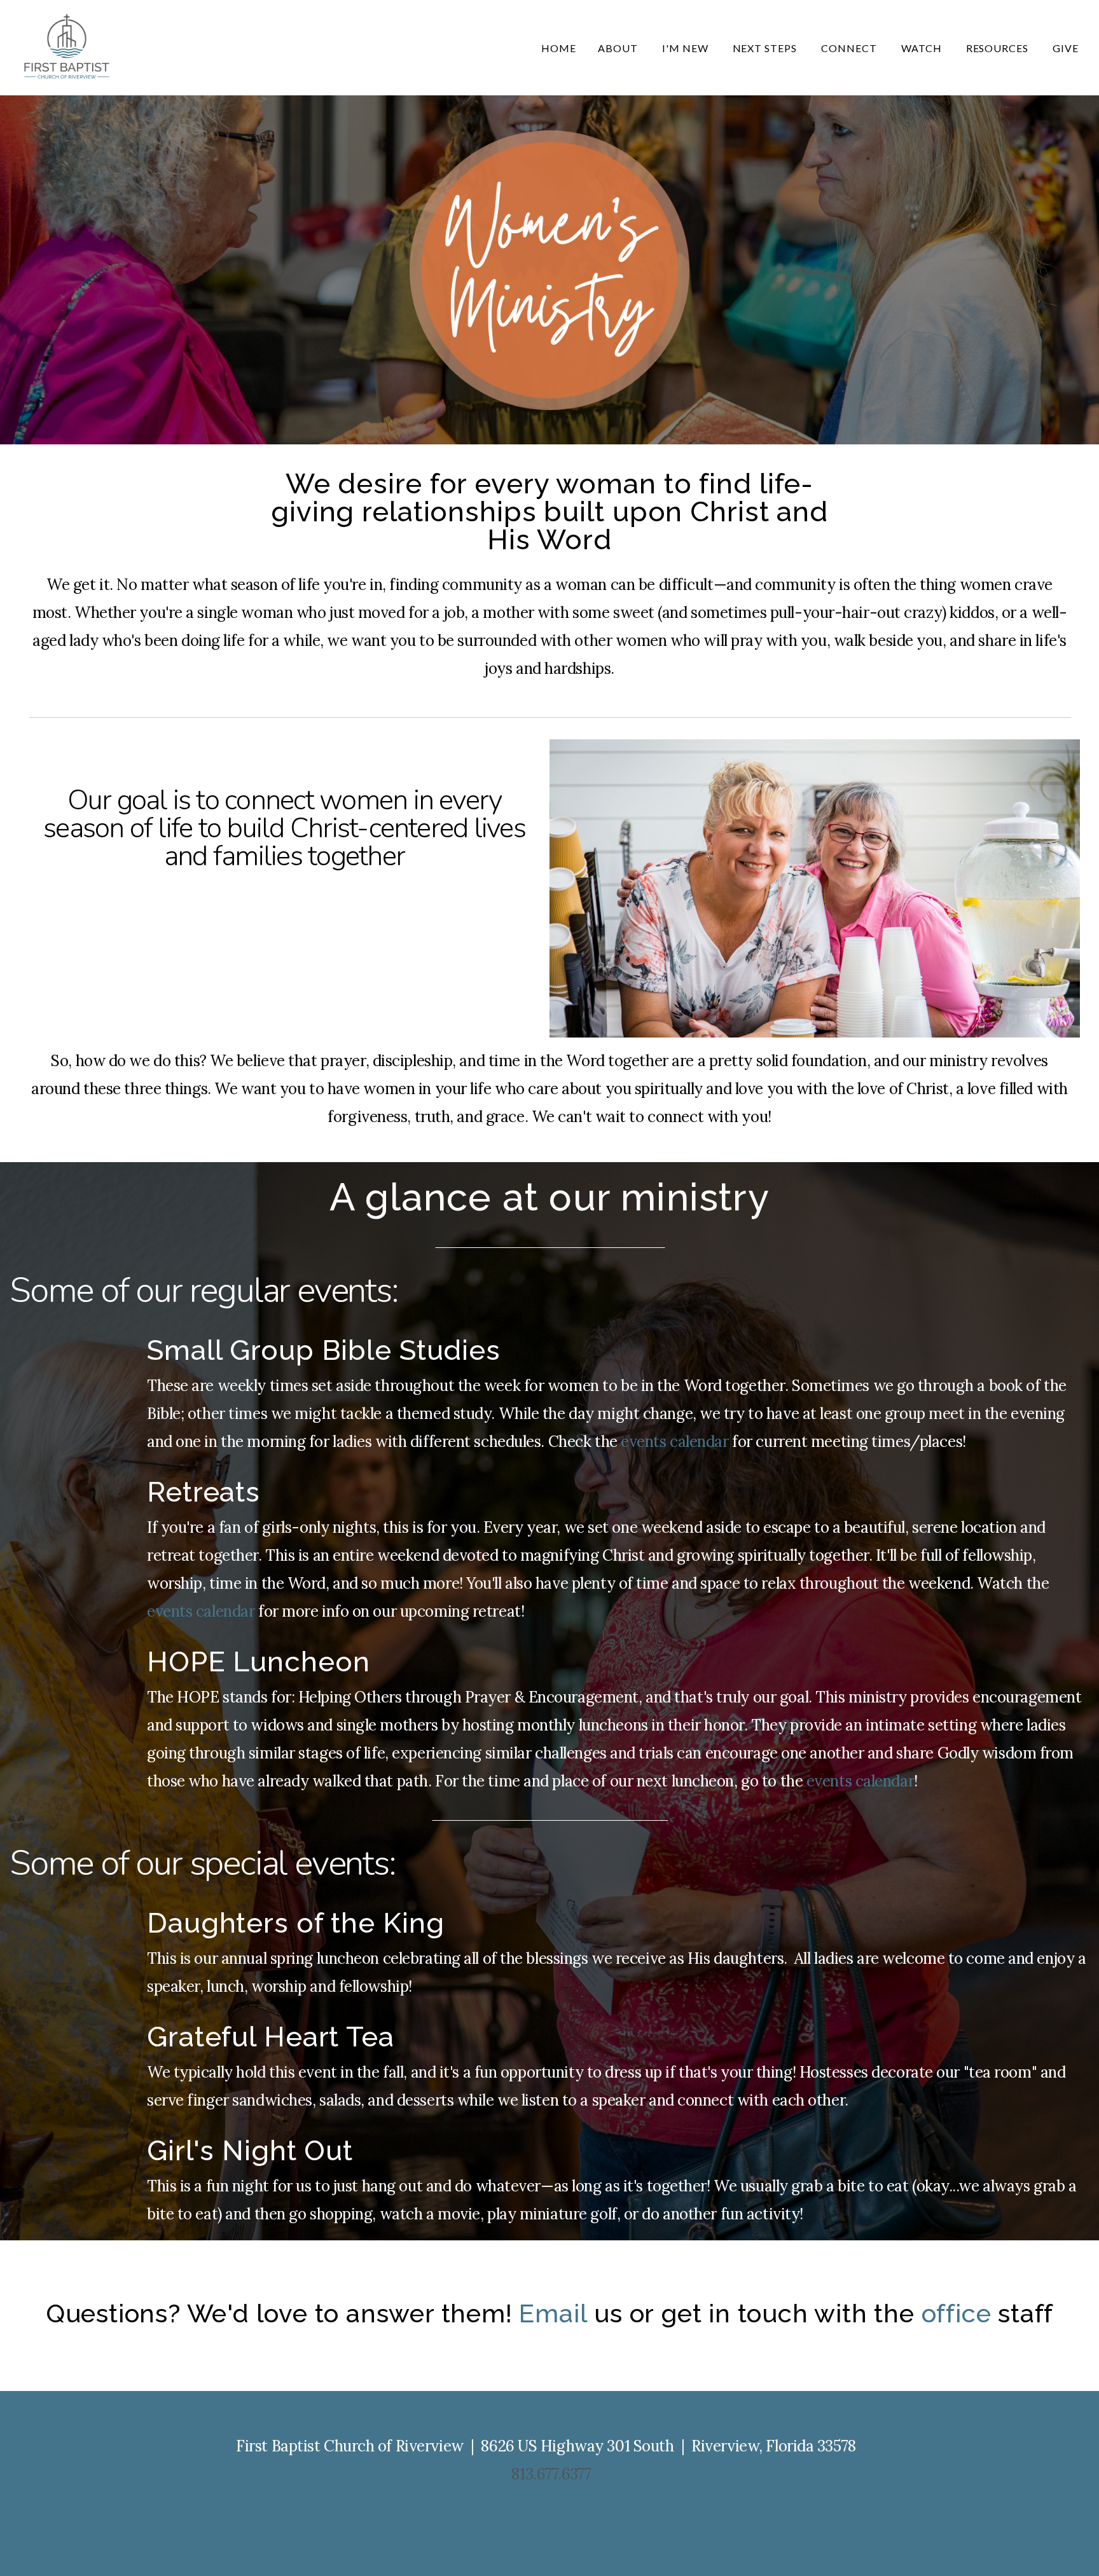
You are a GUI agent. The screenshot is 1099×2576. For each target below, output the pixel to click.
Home (559, 48)
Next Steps (766, 48)
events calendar (674, 1442)
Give (1066, 48)
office (957, 2313)
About (619, 48)
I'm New (687, 48)
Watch (923, 48)
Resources (999, 48)
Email (553, 2313)
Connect (850, 48)
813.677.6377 (551, 2474)
